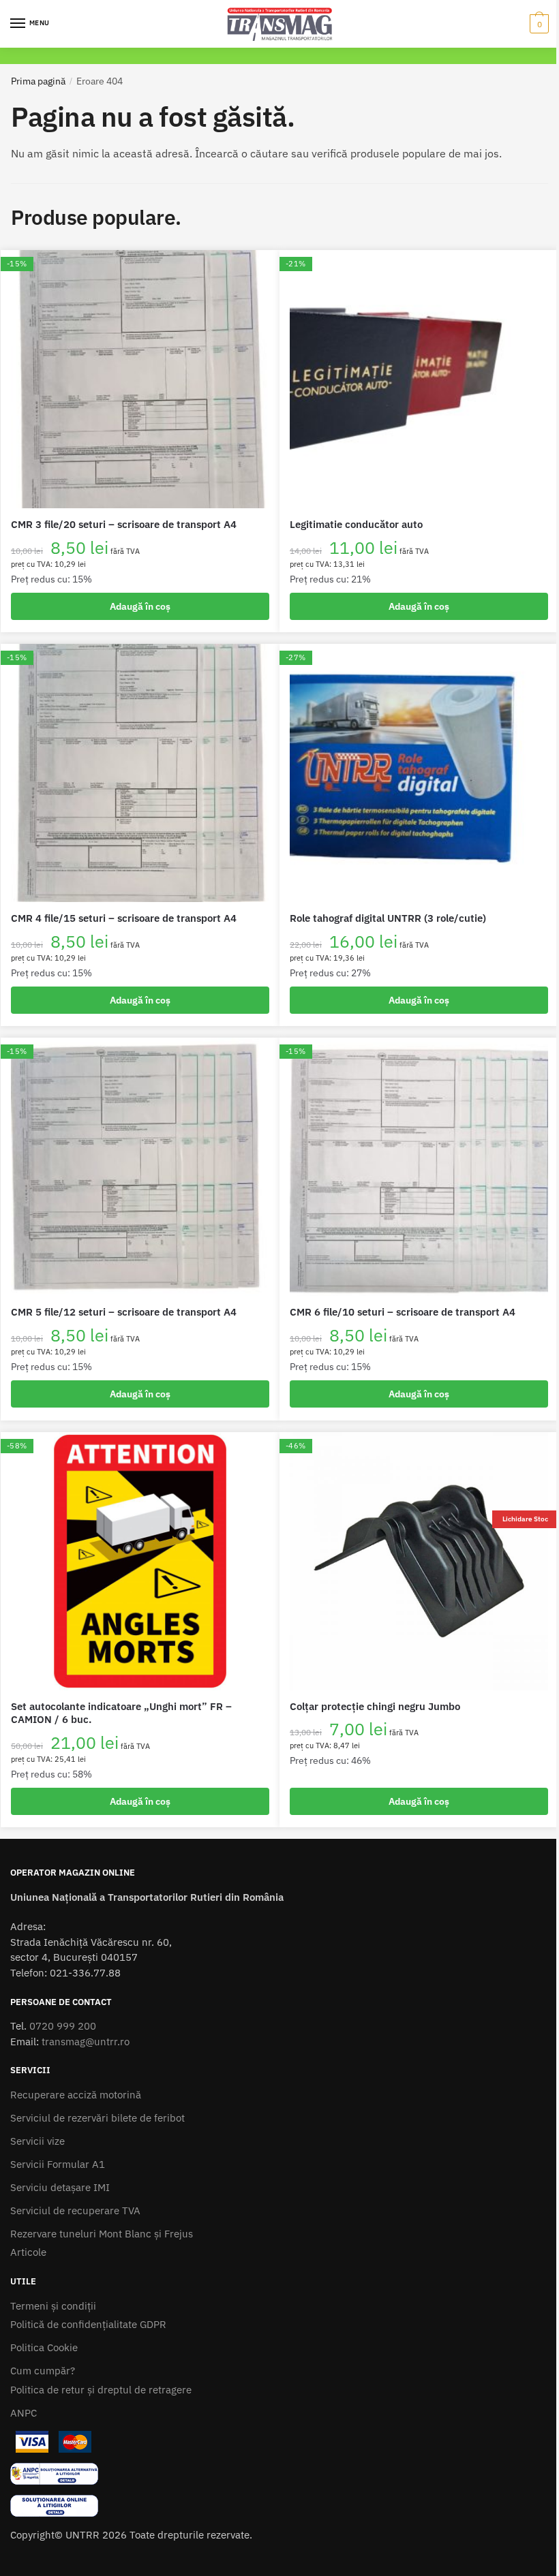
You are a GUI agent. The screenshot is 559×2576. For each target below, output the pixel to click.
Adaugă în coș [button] (140, 606)
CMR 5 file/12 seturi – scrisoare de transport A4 (124, 1312)
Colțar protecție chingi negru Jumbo (375, 1706)
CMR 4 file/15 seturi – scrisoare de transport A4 (124, 918)
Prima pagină (38, 81)
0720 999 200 (63, 2026)
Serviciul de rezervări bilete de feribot (97, 2118)
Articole (28, 2252)
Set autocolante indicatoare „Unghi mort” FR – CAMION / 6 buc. (121, 1713)
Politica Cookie (44, 2347)
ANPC (24, 2413)
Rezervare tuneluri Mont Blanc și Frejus (102, 2234)
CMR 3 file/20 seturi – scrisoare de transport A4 (124, 524)
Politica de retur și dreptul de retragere (101, 2390)
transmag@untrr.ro (86, 2042)
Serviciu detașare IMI (60, 2187)
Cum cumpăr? (43, 2371)
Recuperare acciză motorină (76, 2095)
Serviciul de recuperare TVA (75, 2210)
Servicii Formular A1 (58, 2164)
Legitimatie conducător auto (356, 524)
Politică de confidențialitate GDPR (88, 2324)
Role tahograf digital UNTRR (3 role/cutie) (388, 918)
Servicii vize (37, 2141)
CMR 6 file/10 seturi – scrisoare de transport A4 (403, 1312)
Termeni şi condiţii (53, 2306)
